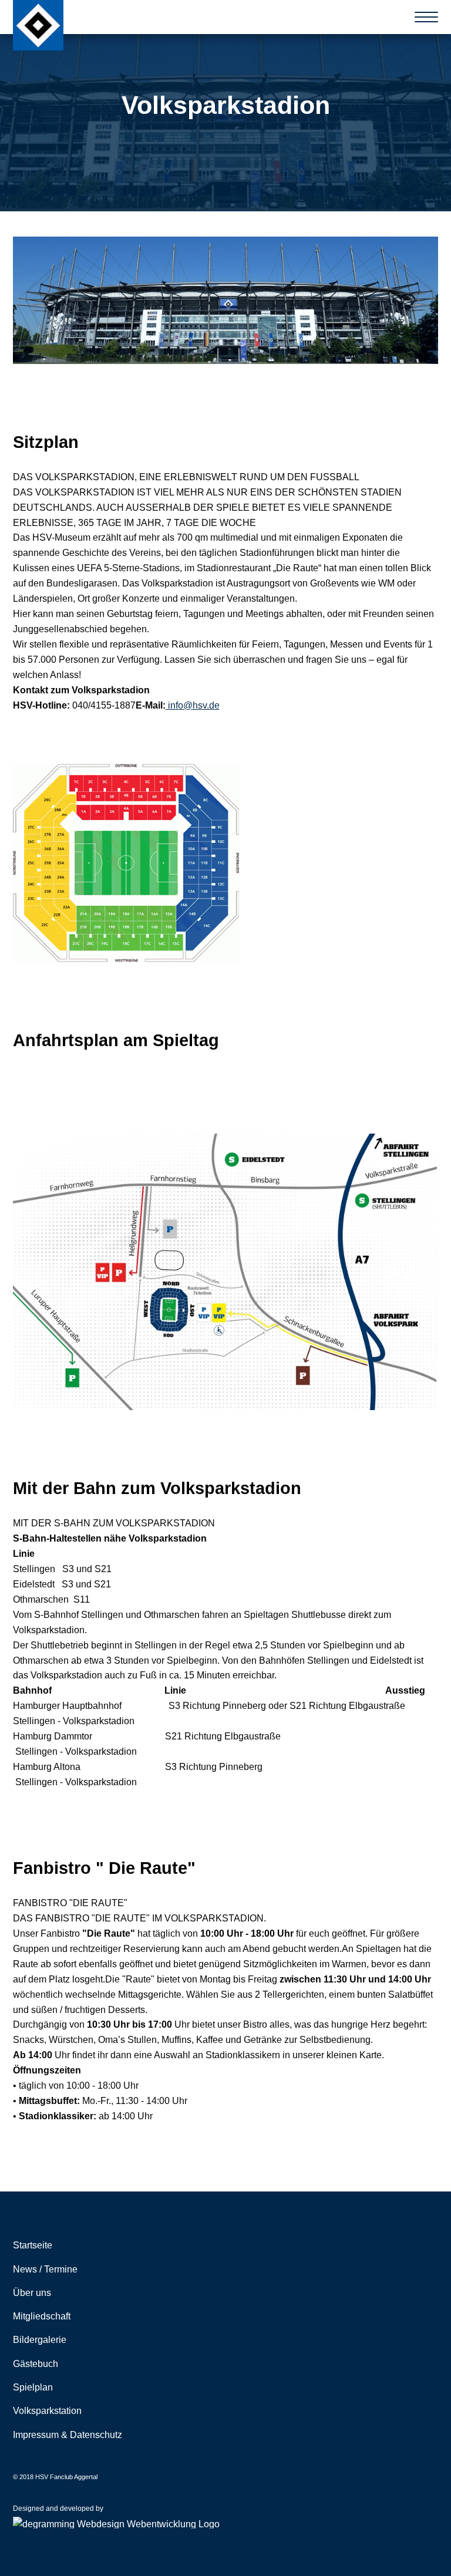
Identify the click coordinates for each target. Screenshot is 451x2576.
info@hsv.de (193, 705)
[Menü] (427, 17)
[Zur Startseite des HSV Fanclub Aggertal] (38, 25)
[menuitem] (226, 2245)
